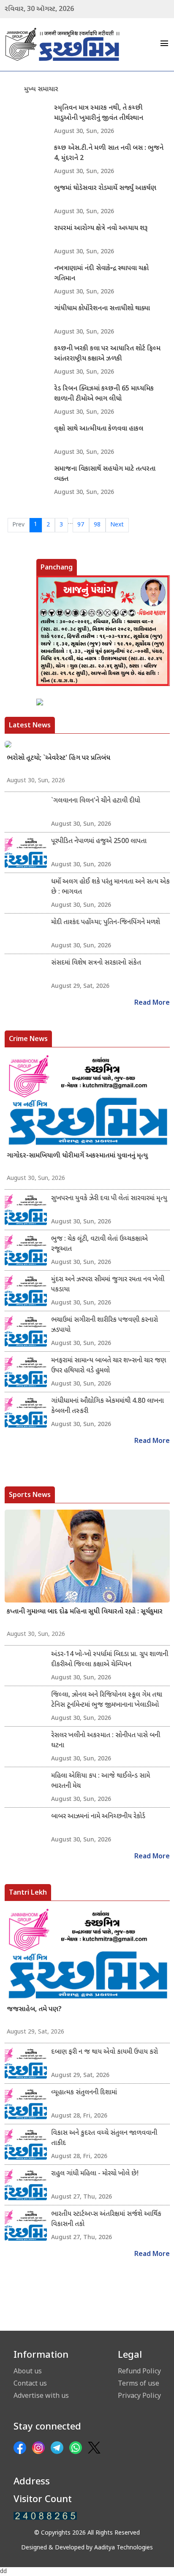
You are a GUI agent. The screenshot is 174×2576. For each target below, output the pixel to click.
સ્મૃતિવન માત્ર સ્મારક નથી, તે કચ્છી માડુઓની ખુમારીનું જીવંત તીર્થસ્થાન (99, 113)
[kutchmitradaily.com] (45, 2516)
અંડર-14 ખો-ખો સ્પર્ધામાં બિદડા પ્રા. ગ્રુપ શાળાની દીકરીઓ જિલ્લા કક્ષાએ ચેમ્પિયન (110, 1660)
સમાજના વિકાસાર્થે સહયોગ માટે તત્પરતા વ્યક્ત (105, 474)
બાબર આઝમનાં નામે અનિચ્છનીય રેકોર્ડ (98, 1817)
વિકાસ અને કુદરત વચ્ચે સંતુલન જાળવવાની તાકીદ (104, 2138)
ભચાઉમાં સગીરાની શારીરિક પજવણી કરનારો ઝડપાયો (105, 1325)
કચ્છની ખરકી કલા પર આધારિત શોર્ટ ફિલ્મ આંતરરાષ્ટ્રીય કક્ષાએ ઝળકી (107, 354)
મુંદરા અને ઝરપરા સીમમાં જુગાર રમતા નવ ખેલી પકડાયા (108, 1285)
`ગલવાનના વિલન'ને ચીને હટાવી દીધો (96, 801)
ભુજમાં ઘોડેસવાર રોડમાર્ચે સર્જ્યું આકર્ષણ (105, 188)
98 (97, 525)
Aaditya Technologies (124, 2548)
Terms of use (139, 2383)
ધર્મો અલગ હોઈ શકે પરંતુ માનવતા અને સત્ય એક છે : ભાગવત (110, 887)
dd (3, 2572)
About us (28, 2371)
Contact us (30, 2383)
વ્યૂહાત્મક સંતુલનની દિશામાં (84, 2093)
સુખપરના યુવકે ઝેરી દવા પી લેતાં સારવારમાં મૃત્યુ (109, 1199)
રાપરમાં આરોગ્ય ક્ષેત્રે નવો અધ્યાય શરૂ (101, 229)
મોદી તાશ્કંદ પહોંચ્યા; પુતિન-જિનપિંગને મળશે (106, 923)
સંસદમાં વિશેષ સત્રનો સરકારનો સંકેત (96, 963)
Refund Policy (139, 2371)
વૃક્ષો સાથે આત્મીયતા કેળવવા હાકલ (99, 429)
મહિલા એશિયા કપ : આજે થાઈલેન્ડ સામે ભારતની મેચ (101, 1781)
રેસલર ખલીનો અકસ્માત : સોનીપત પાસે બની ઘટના (106, 1741)
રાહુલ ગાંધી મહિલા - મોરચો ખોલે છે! (95, 2174)
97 (81, 525)
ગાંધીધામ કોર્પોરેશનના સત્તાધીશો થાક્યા (102, 309)
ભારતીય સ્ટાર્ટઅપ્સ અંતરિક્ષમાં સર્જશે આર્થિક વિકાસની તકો (106, 2219)
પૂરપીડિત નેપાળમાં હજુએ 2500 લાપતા (99, 842)
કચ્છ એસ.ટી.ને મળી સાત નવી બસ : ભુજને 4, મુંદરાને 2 (109, 153)
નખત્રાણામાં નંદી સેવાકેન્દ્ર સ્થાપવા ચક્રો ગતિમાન (101, 274)
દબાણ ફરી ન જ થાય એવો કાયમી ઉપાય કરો (105, 2052)
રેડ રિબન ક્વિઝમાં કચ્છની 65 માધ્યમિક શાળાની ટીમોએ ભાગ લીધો (104, 394)
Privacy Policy (139, 2395)
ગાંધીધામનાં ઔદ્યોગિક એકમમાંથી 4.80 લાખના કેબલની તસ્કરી (107, 1406)
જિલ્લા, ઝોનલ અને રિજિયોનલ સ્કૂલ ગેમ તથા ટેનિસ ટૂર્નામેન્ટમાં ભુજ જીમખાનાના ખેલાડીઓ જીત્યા (107, 1700)
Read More (152, 1003)
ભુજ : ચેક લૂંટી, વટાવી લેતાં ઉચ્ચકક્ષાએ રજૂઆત (99, 1244)
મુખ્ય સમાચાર (41, 90)
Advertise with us (41, 2395)
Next (117, 525)
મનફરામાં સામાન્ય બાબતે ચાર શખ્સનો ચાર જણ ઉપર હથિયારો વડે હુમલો (109, 1366)
